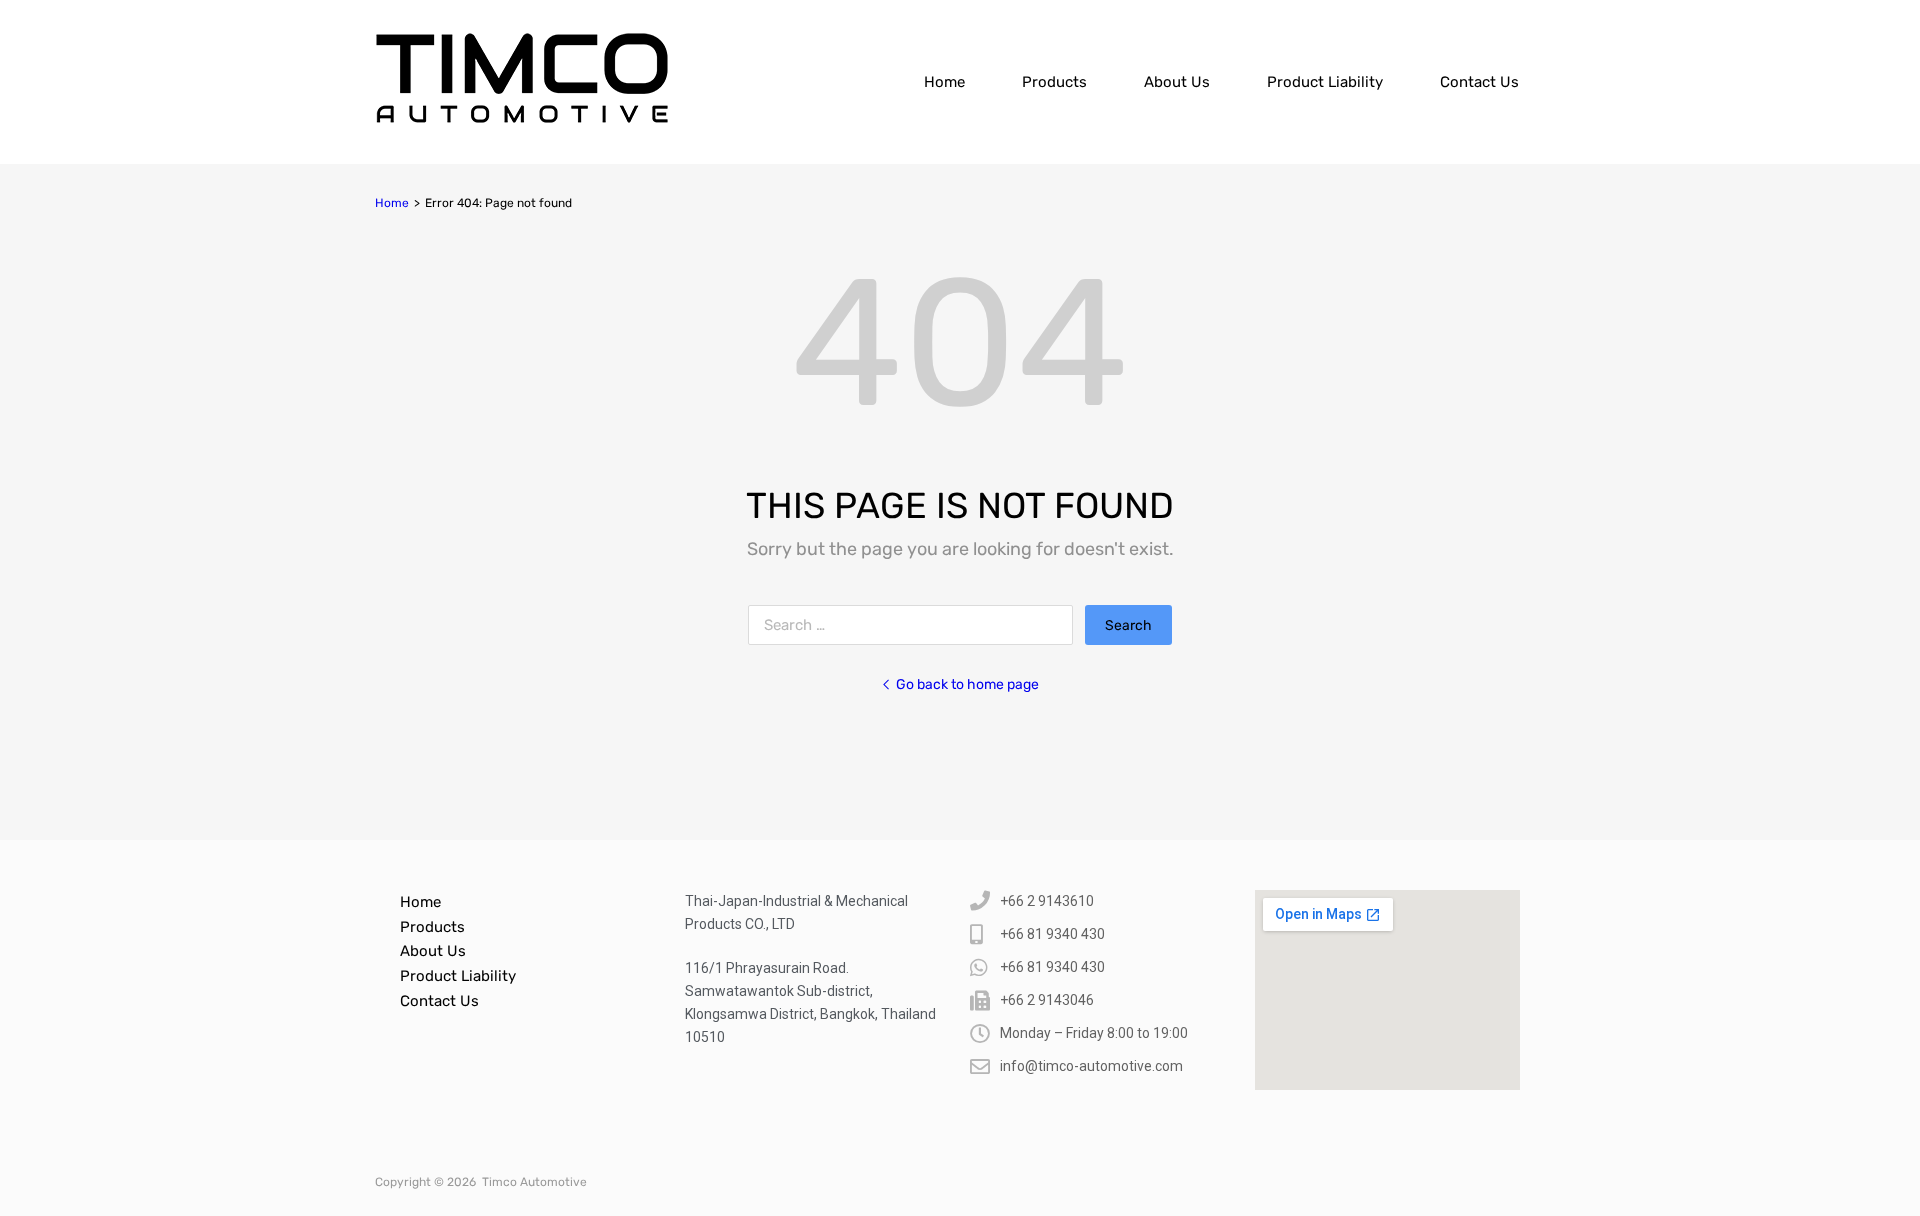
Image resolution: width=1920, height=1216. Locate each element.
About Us (1177, 82)
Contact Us (1479, 82)
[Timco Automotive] (522, 119)
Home (944, 82)
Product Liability (1325, 82)
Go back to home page (967, 684)
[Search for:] (916, 625)
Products (1054, 82)
